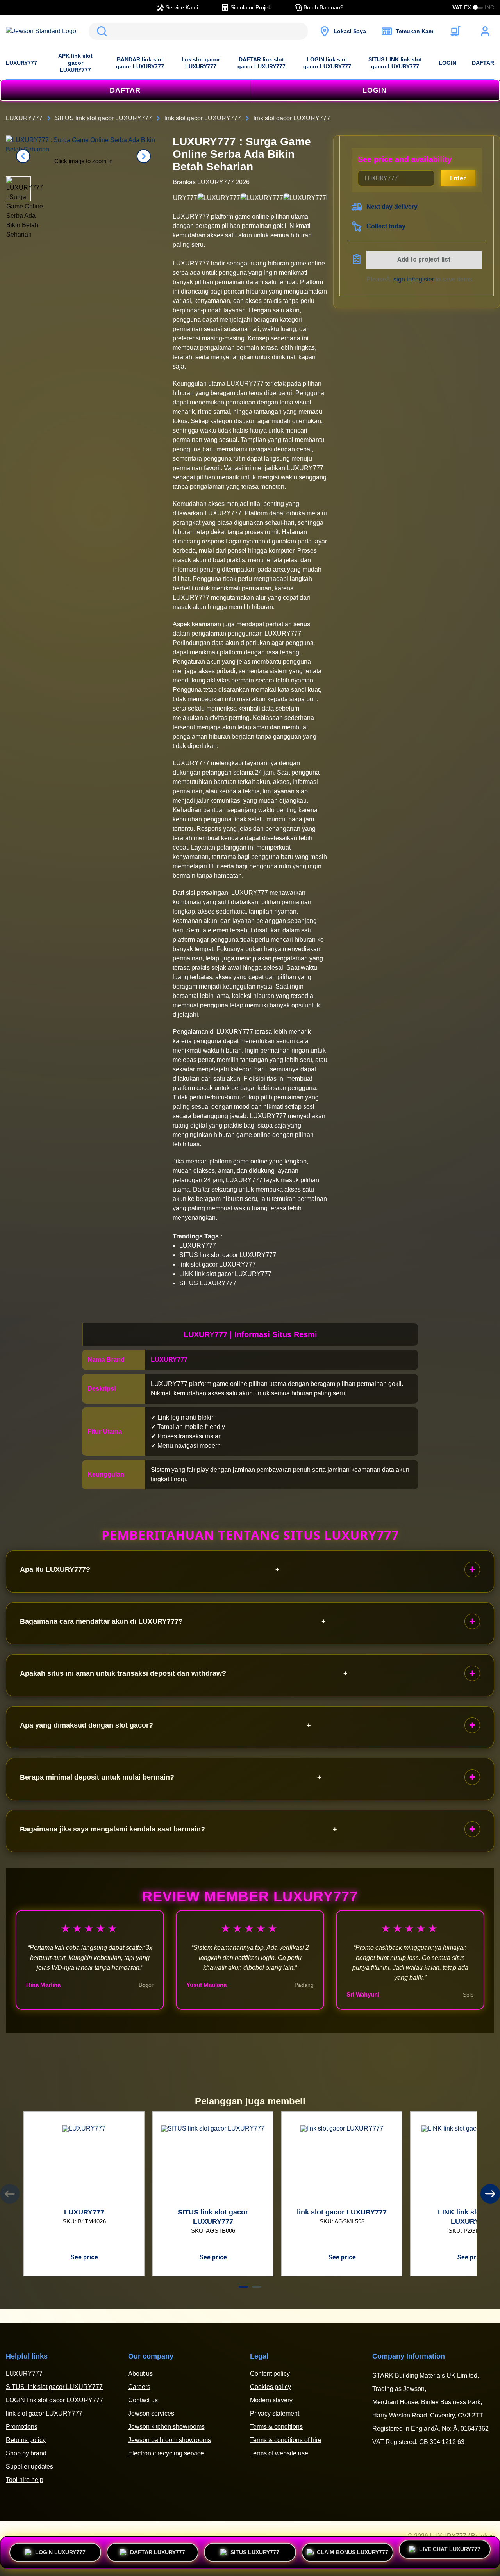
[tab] (243, 2287)
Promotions (22, 2427)
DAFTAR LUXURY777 (158, 2549)
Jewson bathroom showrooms (170, 2440)
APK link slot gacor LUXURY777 (75, 63)
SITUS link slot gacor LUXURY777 (54, 2387)
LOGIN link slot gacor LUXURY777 (327, 63)
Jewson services (151, 2413)
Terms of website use (279, 2453)
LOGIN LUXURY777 (60, 2549)
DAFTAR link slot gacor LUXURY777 (262, 63)
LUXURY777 (21, 63)
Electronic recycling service (166, 2453)
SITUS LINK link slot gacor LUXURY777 (395, 63)
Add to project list (424, 259)
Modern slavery (271, 2400)
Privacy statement (275, 2413)
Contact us (143, 2400)
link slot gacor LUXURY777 (201, 63)
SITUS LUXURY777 (255, 2549)
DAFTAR (483, 63)
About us (140, 2374)
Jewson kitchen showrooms (166, 2427)
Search (100, 31)
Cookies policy (271, 2387)
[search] (198, 31)
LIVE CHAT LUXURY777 (450, 2552)
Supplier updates (29, 2466)
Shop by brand (26, 2453)
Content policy (270, 2374)
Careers (139, 2387)
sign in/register (414, 279)
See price (84, 2257)
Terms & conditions (276, 2427)
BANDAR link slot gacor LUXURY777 (140, 63)
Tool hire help (25, 2480)
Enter (458, 178)
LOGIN (447, 63)
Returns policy (26, 2440)
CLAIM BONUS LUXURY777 (353, 2549)
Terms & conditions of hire (286, 2440)
